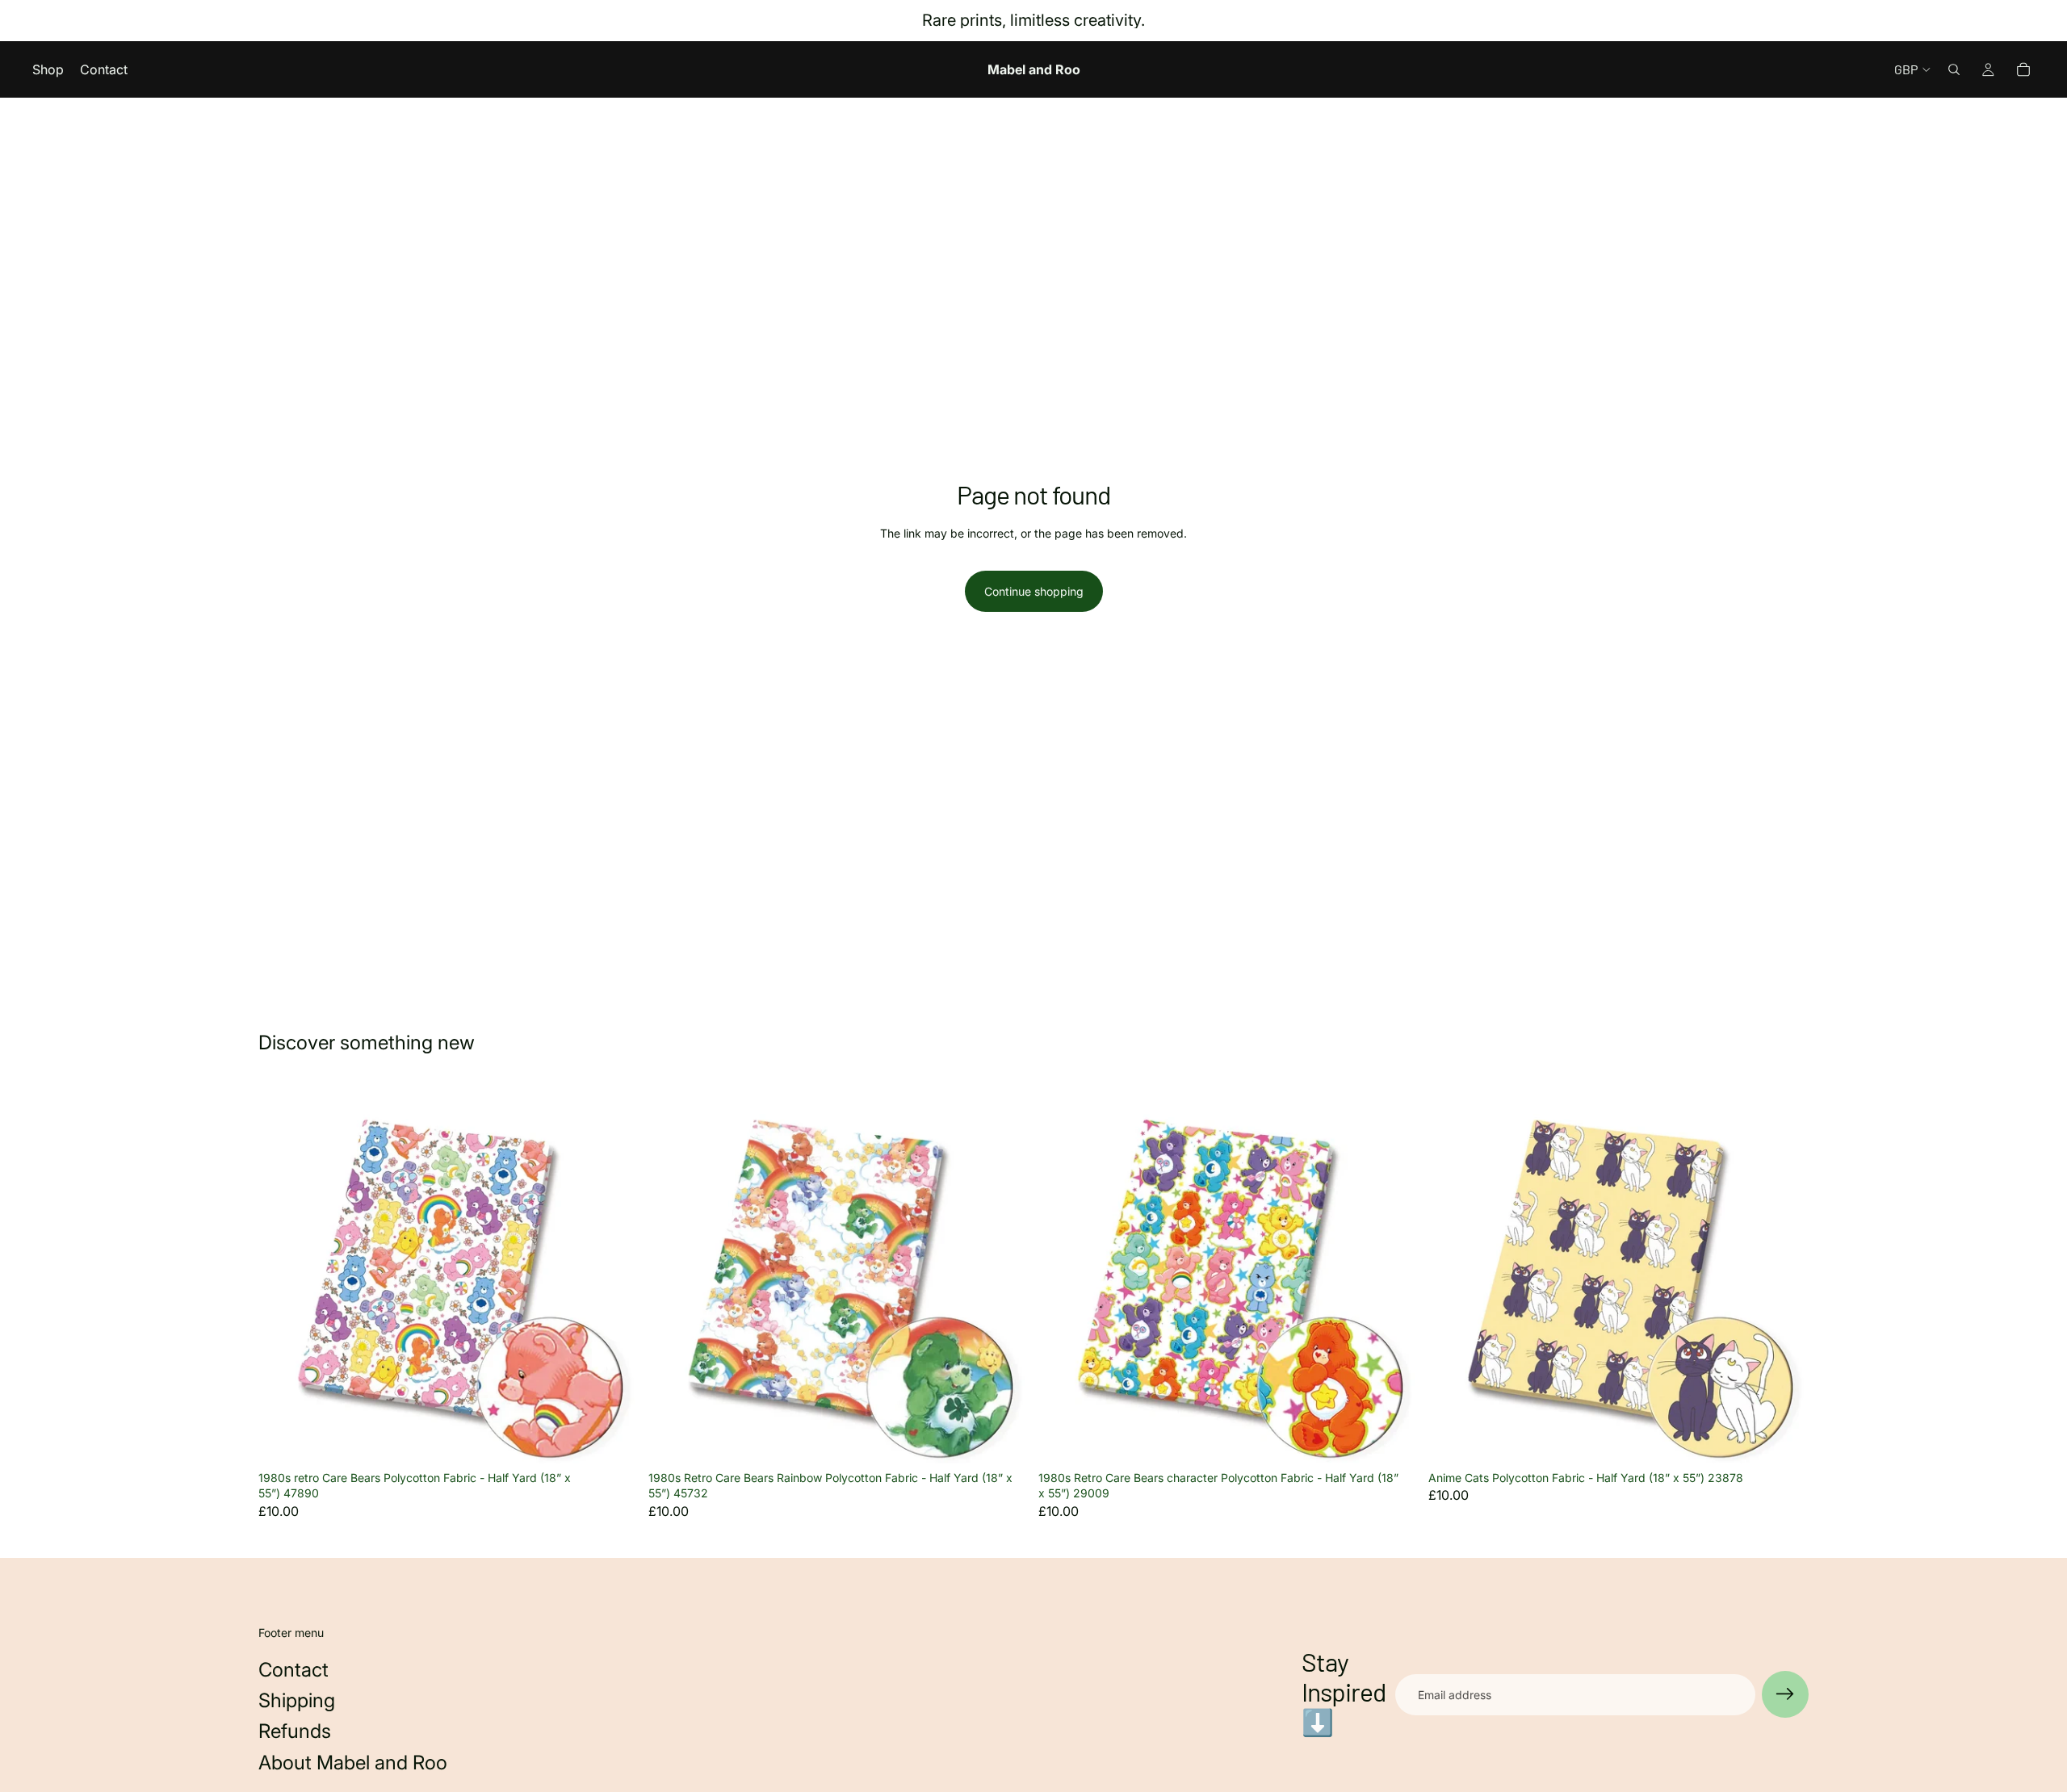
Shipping (297, 1700)
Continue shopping (1034, 591)
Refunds (295, 1731)
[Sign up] (1785, 1694)
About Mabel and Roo (353, 1763)
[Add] (614, 1438)
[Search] (1954, 69)
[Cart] (2023, 69)
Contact (293, 1670)
